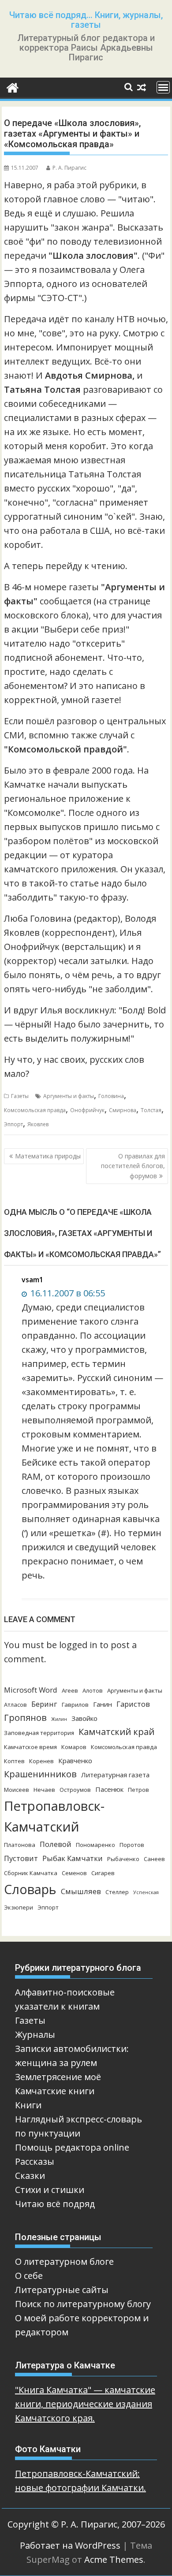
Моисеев (17, 1790)
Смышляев (81, 1891)
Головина (111, 1096)
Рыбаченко (123, 1859)
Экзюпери (19, 1907)
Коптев (14, 1761)
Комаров (74, 1747)
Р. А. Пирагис (69, 168)
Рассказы (35, 2161)
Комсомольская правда (35, 1110)
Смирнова (123, 1110)
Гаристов (133, 1704)
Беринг (44, 1704)
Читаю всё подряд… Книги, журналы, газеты (86, 20)
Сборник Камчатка (31, 1873)
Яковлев (38, 1124)
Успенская (146, 1892)
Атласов (15, 1705)
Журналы (35, 2034)
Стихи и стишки (50, 2190)
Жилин (59, 1719)
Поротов (132, 1845)
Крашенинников (40, 1774)
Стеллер (117, 1892)
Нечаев (44, 1790)
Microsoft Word (31, 1690)
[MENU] (163, 87)
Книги (28, 2105)
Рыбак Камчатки (73, 1858)
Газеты (20, 1096)
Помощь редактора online (72, 2147)
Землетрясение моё (58, 2077)
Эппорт (13, 1124)
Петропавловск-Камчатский (54, 1816)
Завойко (84, 1718)
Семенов (74, 1873)
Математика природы (48, 1156)
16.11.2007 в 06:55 (67, 1293)
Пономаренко (95, 1845)
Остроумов (75, 1790)
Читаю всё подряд (55, 2204)
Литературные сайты (62, 2290)
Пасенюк (109, 1789)
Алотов (93, 1690)
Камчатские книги (55, 2091)
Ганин (103, 1704)
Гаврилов (75, 1705)
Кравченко (75, 1761)
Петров (138, 1790)
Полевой (56, 1844)
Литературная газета (115, 1775)
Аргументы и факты (69, 1096)
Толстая (151, 1110)
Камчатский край (116, 1732)
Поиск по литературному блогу (83, 2304)
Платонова (20, 1845)
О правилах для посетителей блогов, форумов (133, 1166)
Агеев (70, 1690)
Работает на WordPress (70, 2545)
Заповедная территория (39, 1733)
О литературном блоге (64, 2261)
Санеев (154, 1859)
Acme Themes (114, 2559)
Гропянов (25, 1718)
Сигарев (103, 1873)
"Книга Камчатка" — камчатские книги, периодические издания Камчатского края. (85, 2404)
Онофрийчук (87, 1110)
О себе (29, 2276)
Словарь (30, 1889)
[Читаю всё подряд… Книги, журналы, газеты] (13, 87)
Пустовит (21, 1858)
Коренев (41, 1761)
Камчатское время (30, 1747)
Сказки (30, 2176)
